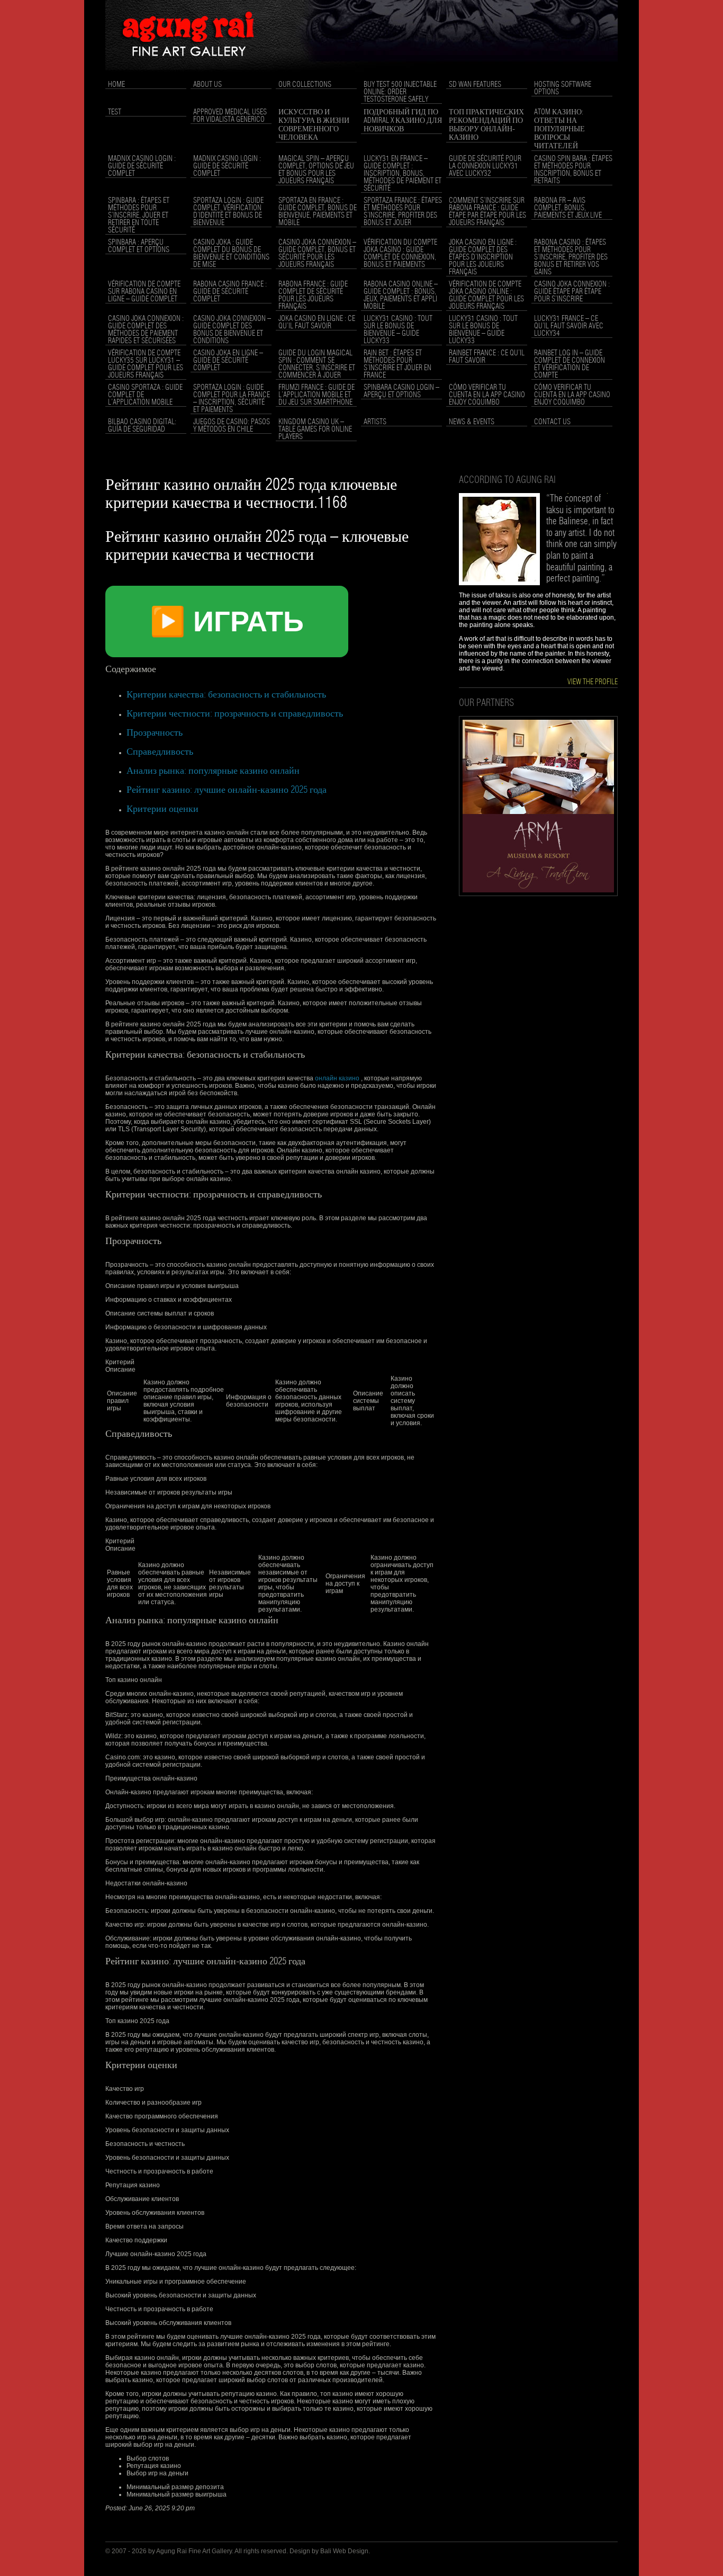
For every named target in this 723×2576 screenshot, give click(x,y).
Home (116, 85)
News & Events (472, 422)
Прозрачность (155, 733)
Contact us (552, 422)
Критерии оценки (162, 809)
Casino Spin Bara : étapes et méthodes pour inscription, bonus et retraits (573, 170)
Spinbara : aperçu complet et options (139, 246)
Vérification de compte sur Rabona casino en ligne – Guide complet (144, 292)
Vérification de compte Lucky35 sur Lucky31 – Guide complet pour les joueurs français (146, 364)
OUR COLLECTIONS (305, 85)
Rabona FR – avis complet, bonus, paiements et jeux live (568, 208)
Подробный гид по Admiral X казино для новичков (403, 121)
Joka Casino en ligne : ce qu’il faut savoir (317, 323)
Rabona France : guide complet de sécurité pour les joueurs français (313, 296)
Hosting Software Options (563, 88)
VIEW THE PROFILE (593, 682)
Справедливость (160, 752)
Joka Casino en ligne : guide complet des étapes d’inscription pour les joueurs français (483, 257)
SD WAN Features (475, 85)
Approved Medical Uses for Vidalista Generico (230, 116)
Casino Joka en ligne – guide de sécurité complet (228, 361)
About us (207, 85)
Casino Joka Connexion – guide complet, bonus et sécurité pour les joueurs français (317, 254)
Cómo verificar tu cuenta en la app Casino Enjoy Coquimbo (487, 395)
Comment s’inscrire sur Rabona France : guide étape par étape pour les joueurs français (487, 212)
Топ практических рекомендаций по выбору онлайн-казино (486, 125)
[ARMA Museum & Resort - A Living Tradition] (538, 894)
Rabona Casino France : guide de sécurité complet (230, 292)
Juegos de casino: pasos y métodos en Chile (232, 426)
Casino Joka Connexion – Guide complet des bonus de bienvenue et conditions (232, 330)
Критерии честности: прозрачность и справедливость (235, 714)
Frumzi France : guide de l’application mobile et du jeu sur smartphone (317, 395)
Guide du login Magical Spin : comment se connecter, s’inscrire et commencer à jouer (317, 364)
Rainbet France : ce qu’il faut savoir (487, 357)
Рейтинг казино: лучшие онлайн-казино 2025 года (227, 790)
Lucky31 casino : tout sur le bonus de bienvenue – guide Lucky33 (398, 330)
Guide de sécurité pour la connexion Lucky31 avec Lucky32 (485, 166)
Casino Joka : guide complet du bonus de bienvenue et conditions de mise (231, 254)
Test (115, 112)
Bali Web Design (344, 2551)
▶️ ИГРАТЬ (227, 621)
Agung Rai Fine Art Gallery (194, 2551)
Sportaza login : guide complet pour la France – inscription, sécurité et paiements (232, 399)
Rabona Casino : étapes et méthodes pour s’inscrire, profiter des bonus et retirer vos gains (571, 257)
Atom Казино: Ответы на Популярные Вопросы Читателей (559, 129)
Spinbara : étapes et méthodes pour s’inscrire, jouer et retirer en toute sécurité (139, 216)
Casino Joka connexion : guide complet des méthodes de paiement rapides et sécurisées (146, 330)
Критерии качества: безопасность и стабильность (226, 695)
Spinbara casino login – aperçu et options (401, 391)
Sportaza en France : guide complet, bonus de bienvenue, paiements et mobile (318, 212)
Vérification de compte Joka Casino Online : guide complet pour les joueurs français (486, 296)
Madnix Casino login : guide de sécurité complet (142, 166)
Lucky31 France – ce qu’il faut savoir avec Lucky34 (569, 326)
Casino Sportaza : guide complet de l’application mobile (145, 395)
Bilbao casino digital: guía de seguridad (142, 426)
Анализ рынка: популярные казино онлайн (213, 771)
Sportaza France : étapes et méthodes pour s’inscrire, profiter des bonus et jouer (403, 212)
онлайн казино (337, 1078)
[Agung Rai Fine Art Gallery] (361, 75)
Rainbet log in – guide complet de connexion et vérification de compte (570, 364)
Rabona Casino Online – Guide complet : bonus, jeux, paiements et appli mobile (401, 296)
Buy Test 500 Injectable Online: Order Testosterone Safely (400, 92)
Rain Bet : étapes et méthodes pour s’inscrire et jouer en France (397, 364)
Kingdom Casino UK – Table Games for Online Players (315, 430)
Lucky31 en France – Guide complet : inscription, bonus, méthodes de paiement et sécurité (403, 174)
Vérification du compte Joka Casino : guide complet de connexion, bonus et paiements (400, 254)
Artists (375, 422)
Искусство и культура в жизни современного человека (314, 125)
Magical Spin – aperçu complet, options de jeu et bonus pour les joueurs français (316, 170)
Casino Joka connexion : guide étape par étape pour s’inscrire (572, 292)
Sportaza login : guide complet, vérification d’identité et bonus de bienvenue (228, 212)
